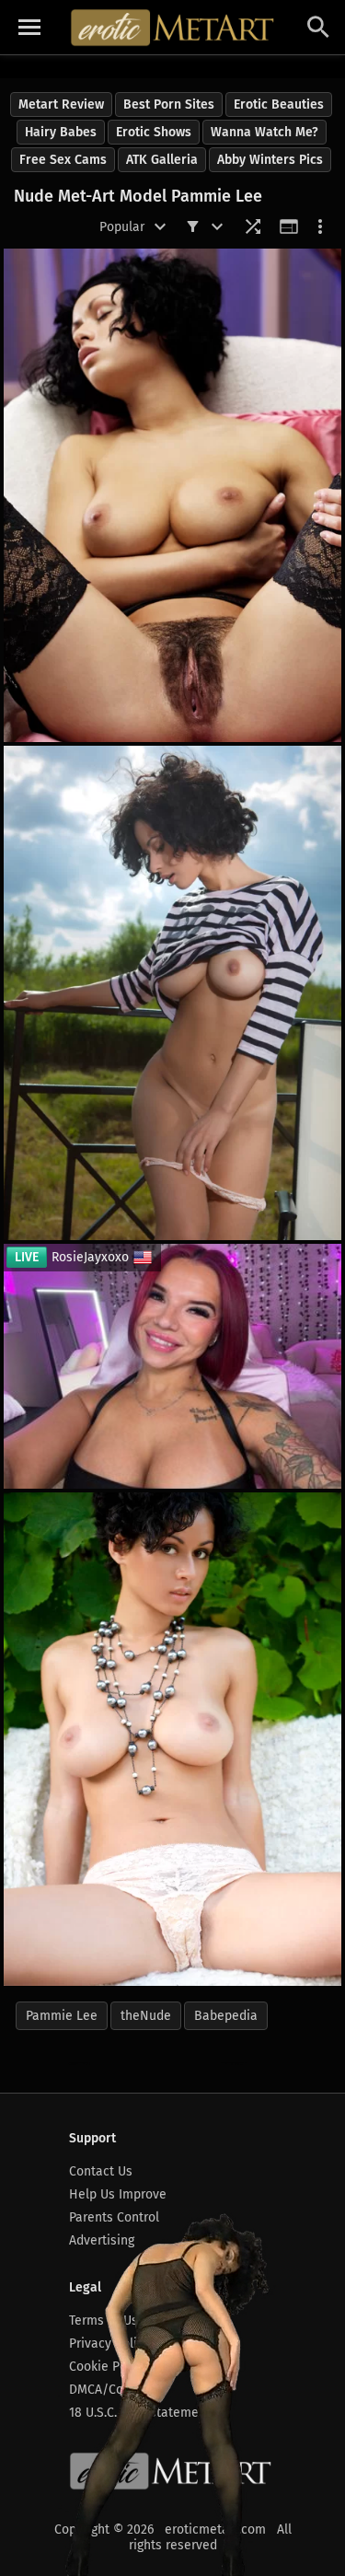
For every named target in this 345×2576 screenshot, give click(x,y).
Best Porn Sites (169, 104)
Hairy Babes (61, 132)
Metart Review (61, 104)
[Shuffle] (253, 226)
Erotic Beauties (279, 104)
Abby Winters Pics (270, 160)
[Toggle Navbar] (29, 28)
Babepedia (226, 2016)
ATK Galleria (162, 160)
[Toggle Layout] (289, 226)
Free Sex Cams (63, 160)
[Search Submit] (318, 27)
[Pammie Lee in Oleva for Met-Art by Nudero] (172, 992)
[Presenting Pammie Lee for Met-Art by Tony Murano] (172, 495)
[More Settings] (320, 226)
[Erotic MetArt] (173, 28)
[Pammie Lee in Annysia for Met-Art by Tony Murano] (172, 1739)
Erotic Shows (154, 132)
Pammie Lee (62, 2016)
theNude (146, 2016)
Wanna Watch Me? (264, 132)
